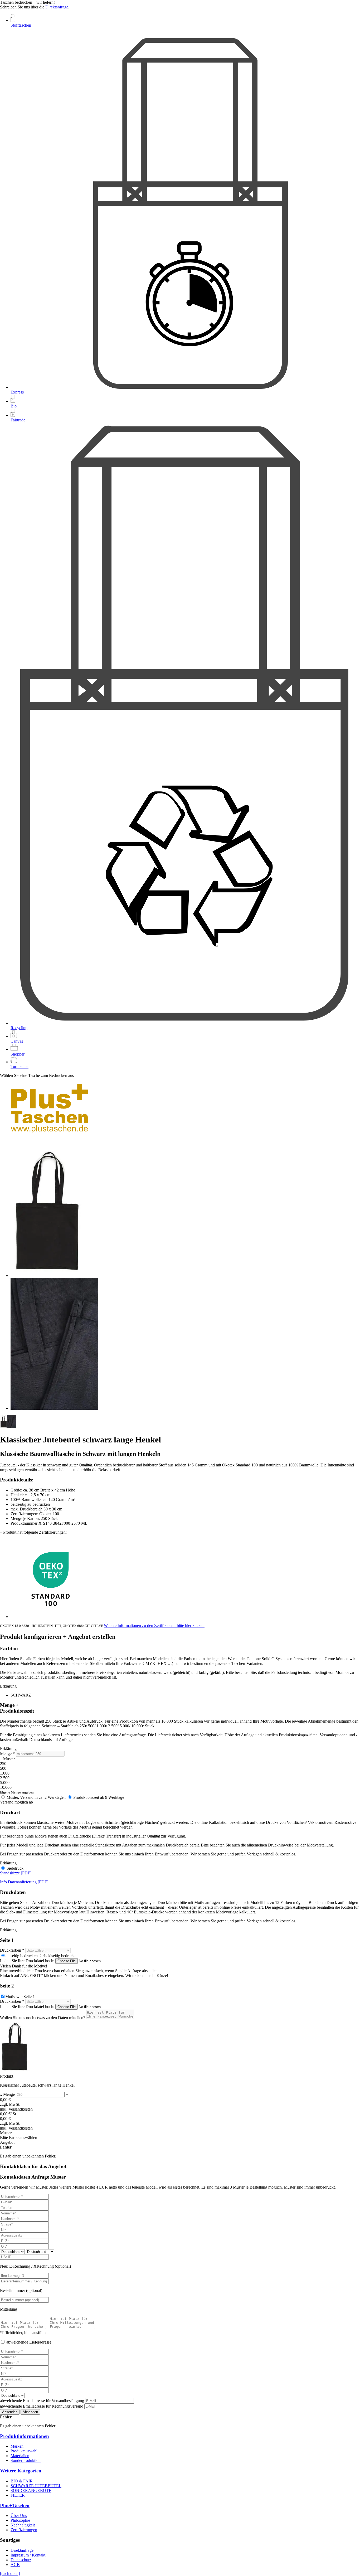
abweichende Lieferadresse (28, 2342)
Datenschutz (21, 2560)
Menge (9, 2094)
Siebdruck (14, 1868)
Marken (17, 2446)
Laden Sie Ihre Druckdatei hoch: (28, 1961)
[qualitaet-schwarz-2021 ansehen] (12, 1427)
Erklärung (8, 1686)
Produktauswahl (24, 2451)
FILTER (18, 2495)
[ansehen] (4, 1427)
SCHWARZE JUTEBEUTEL (36, 2486)
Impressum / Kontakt (28, 2555)
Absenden (10, 2412)
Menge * (7, 1754)
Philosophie (20, 2520)
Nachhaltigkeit (23, 2525)
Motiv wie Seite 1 (20, 1997)
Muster (6, 2133)
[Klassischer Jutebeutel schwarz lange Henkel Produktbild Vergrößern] (48, 1275)
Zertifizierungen (24, 2530)
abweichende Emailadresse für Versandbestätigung (43, 2401)
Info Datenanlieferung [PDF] (24, 1882)
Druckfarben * (12, 1950)
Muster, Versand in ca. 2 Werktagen (36, 1797)
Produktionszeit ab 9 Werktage (98, 1797)
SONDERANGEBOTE (31, 2490)
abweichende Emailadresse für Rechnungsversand (42, 2406)
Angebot (7, 2142)
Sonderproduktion (26, 2460)
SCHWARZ (21, 1695)
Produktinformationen (25, 2436)
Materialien (20, 2456)
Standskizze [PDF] (16, 1873)
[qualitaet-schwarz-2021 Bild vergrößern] (54, 1408)
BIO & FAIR (22, 2481)
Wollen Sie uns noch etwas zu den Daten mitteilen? (43, 2018)
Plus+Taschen (15, 2505)
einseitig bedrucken (22, 1956)
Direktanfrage (57, 7)
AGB (15, 2565)
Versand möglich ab (16, 1802)
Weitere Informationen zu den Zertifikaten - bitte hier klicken (154, 1625)
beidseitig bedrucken (61, 1956)
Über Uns (19, 2516)
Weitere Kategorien (21, 2471)
